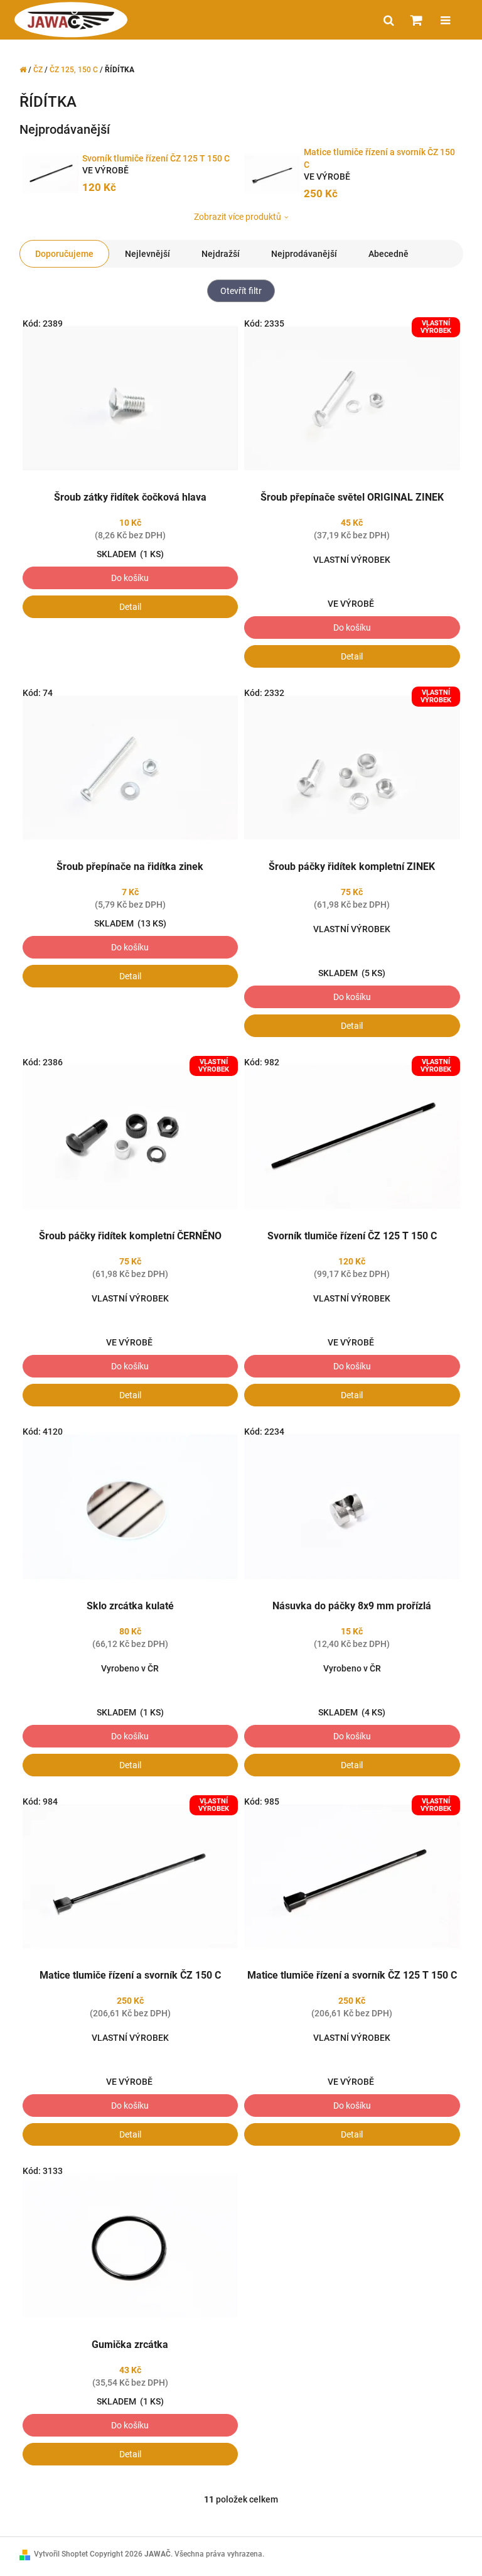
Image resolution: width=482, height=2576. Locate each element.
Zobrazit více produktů (238, 217)
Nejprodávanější (304, 254)
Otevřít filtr (241, 291)
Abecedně (388, 254)
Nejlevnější (147, 254)
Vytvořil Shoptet (61, 2554)
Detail (130, 607)
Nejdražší (221, 254)
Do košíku (130, 578)
